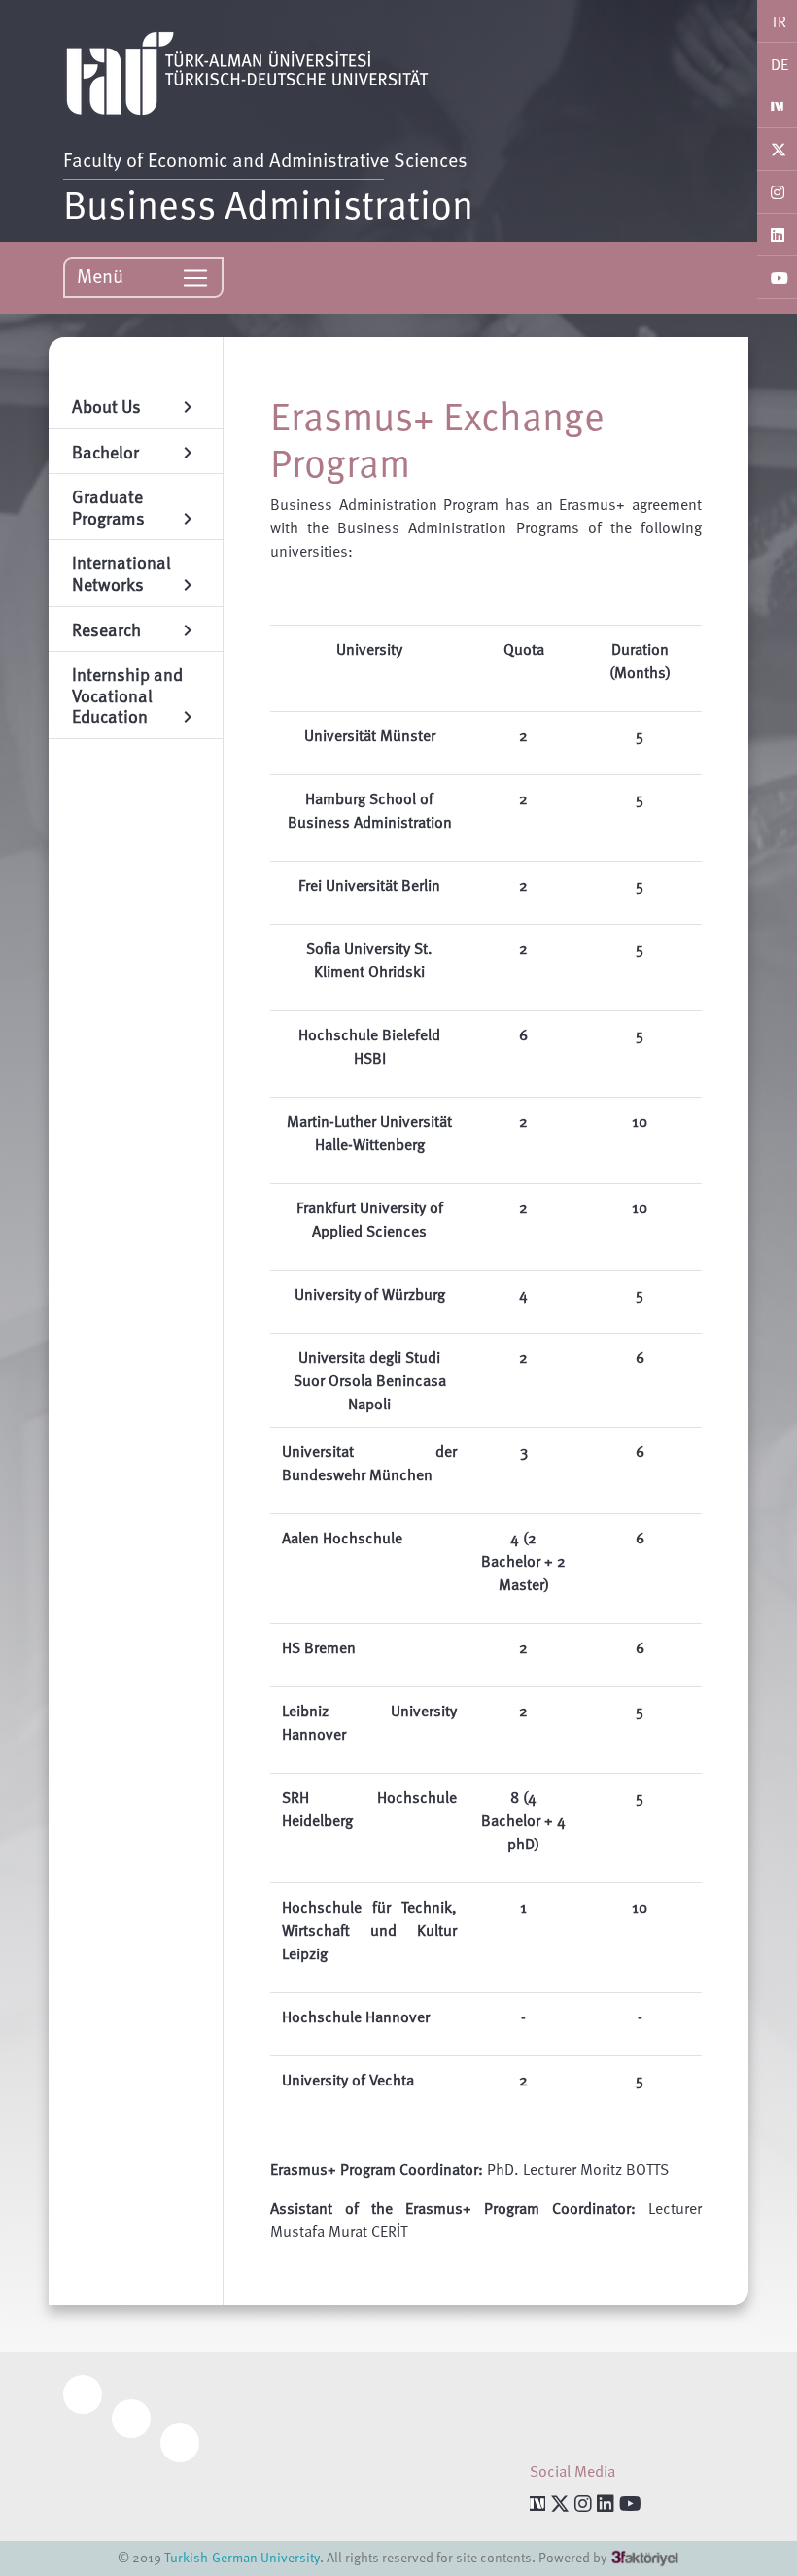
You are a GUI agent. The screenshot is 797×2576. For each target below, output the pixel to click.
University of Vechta (348, 2080)
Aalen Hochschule (342, 1538)
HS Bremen (319, 1647)
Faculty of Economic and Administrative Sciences (265, 159)
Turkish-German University (242, 2557)
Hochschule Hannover (356, 2017)
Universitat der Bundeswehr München (369, 1463)
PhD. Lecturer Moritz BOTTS (578, 2169)
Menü (103, 275)
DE (780, 64)
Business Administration (268, 203)
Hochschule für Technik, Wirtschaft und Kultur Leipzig (369, 1930)
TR (779, 21)
